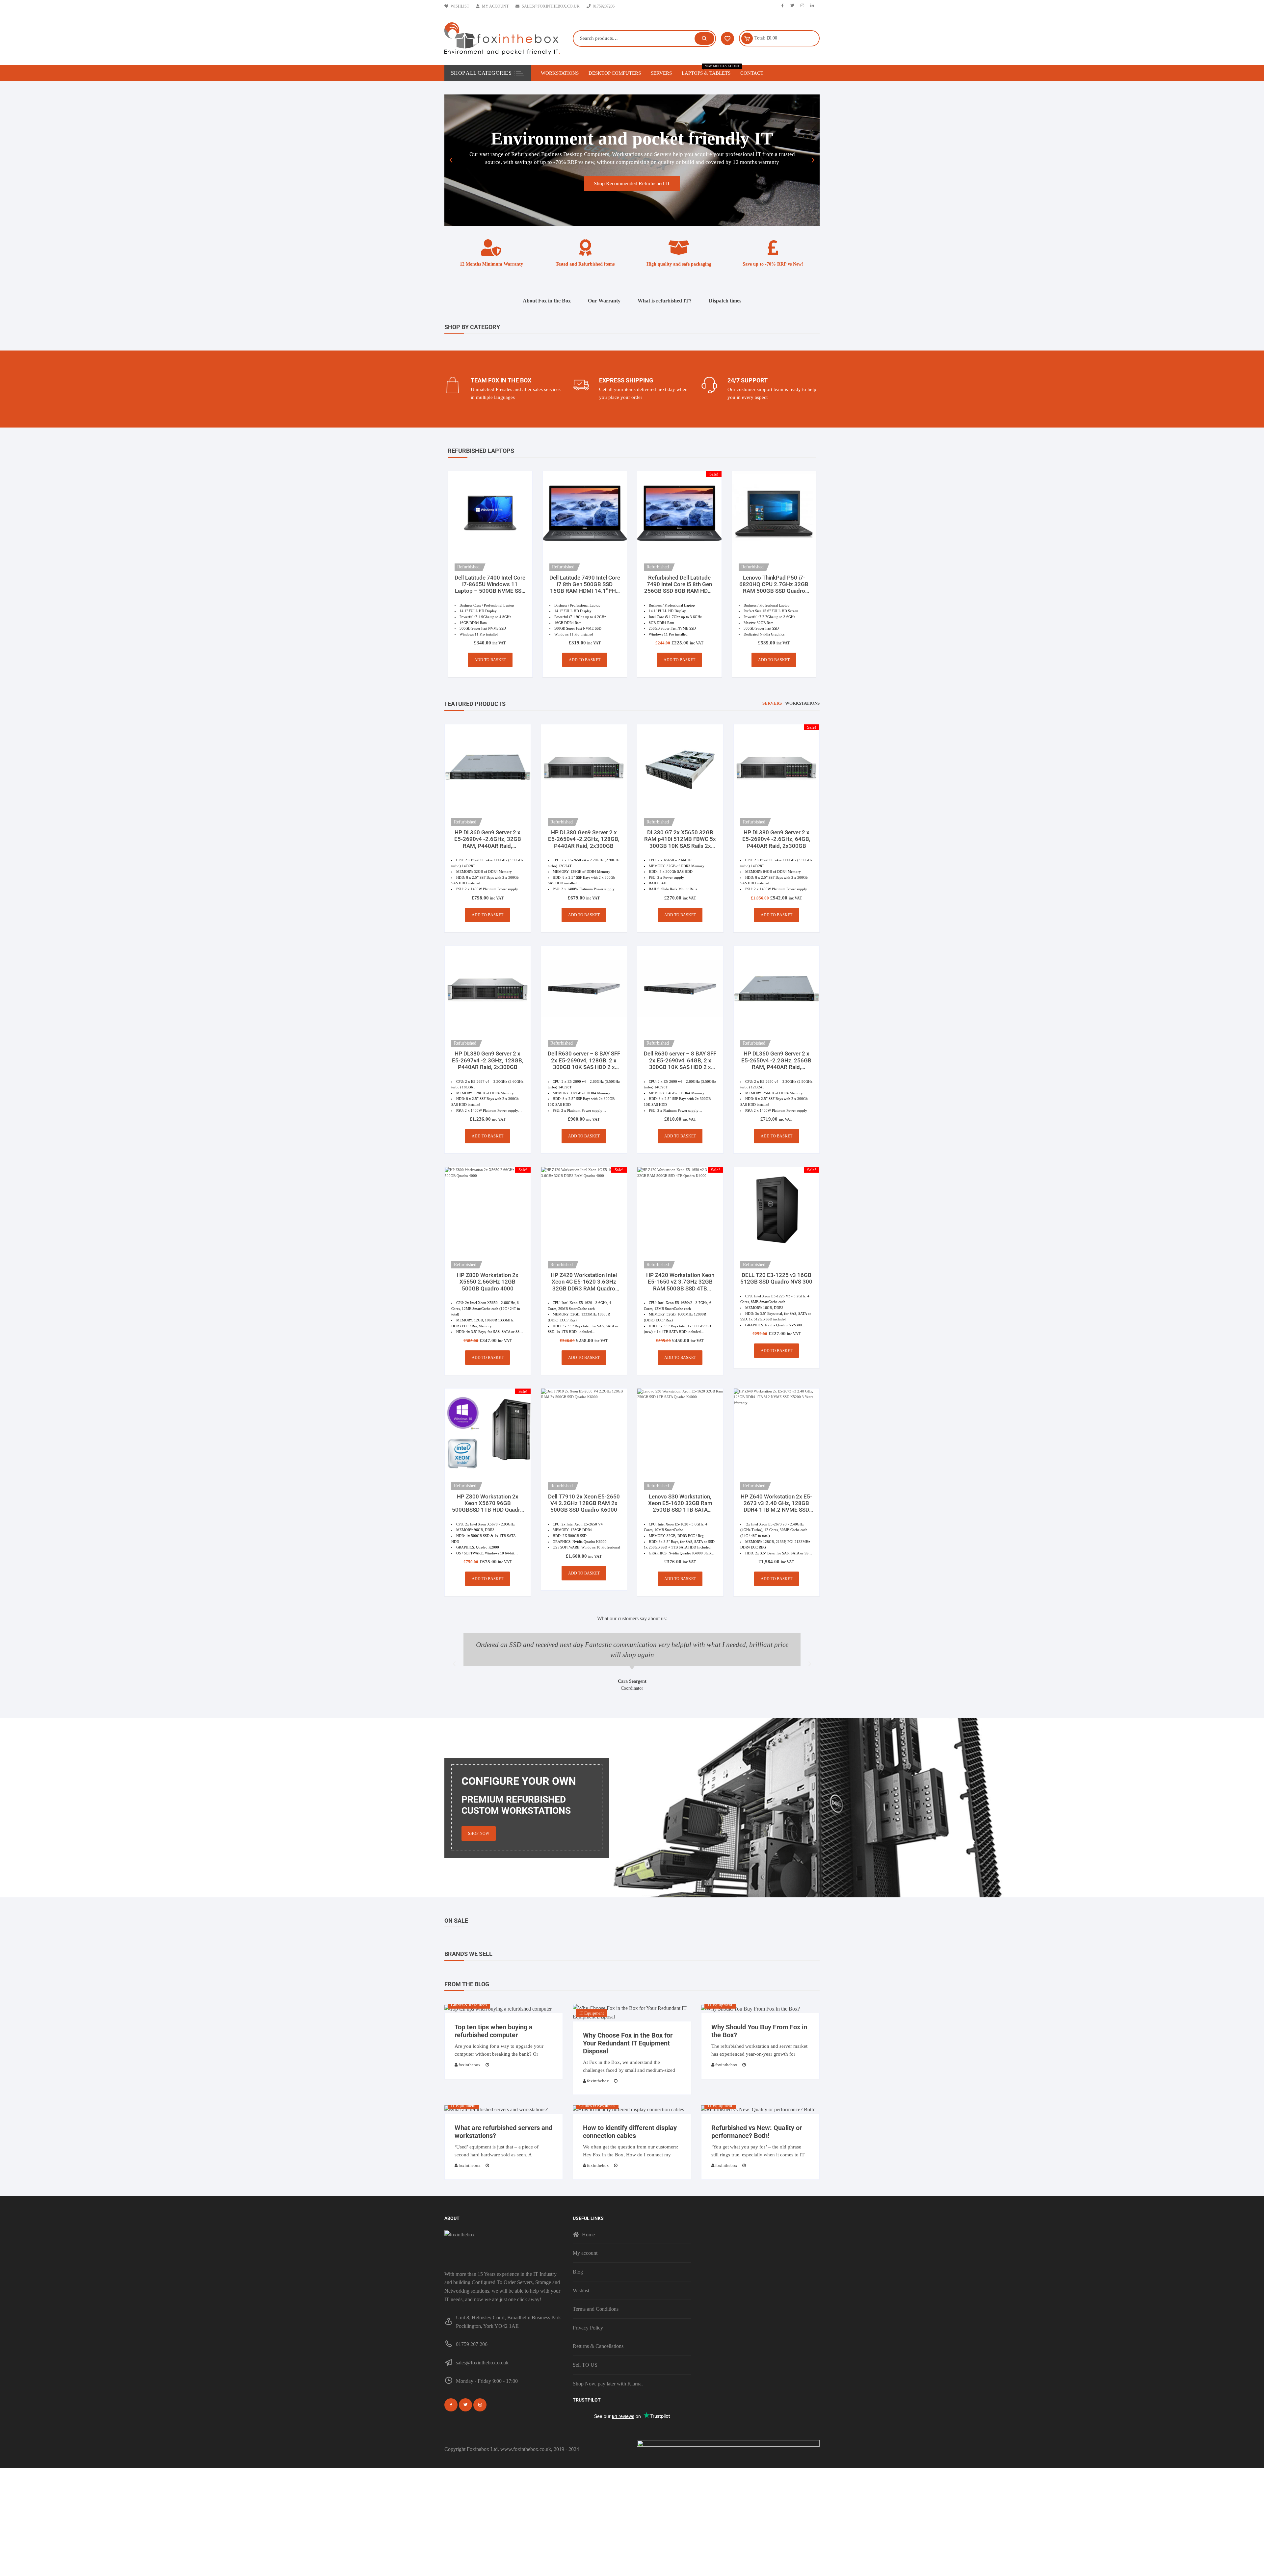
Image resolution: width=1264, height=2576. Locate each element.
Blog (578, 2272)
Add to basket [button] (490, 660)
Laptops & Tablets (709, 70)
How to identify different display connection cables (630, 2132)
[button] (451, 160)
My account (495, 6)
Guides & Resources (469, 2005)
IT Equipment (592, 2013)
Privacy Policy (588, 2328)
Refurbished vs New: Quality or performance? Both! (757, 2132)
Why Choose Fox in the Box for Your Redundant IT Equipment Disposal (628, 2043)
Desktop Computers (615, 73)
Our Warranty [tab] (604, 301)
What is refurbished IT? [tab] (665, 301)
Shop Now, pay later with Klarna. (608, 2384)
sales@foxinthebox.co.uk (551, 6)
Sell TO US (585, 2365)
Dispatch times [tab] (725, 301)
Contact (752, 73)
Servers (661, 73)
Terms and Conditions (596, 2309)
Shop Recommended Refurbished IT (632, 183)
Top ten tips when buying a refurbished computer (494, 2031)
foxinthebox (470, 2065)
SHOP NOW (479, 1834)
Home (588, 2235)
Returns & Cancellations (598, 2346)
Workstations (560, 73)
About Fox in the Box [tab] (547, 301)
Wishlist (460, 6)
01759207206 (604, 6)
